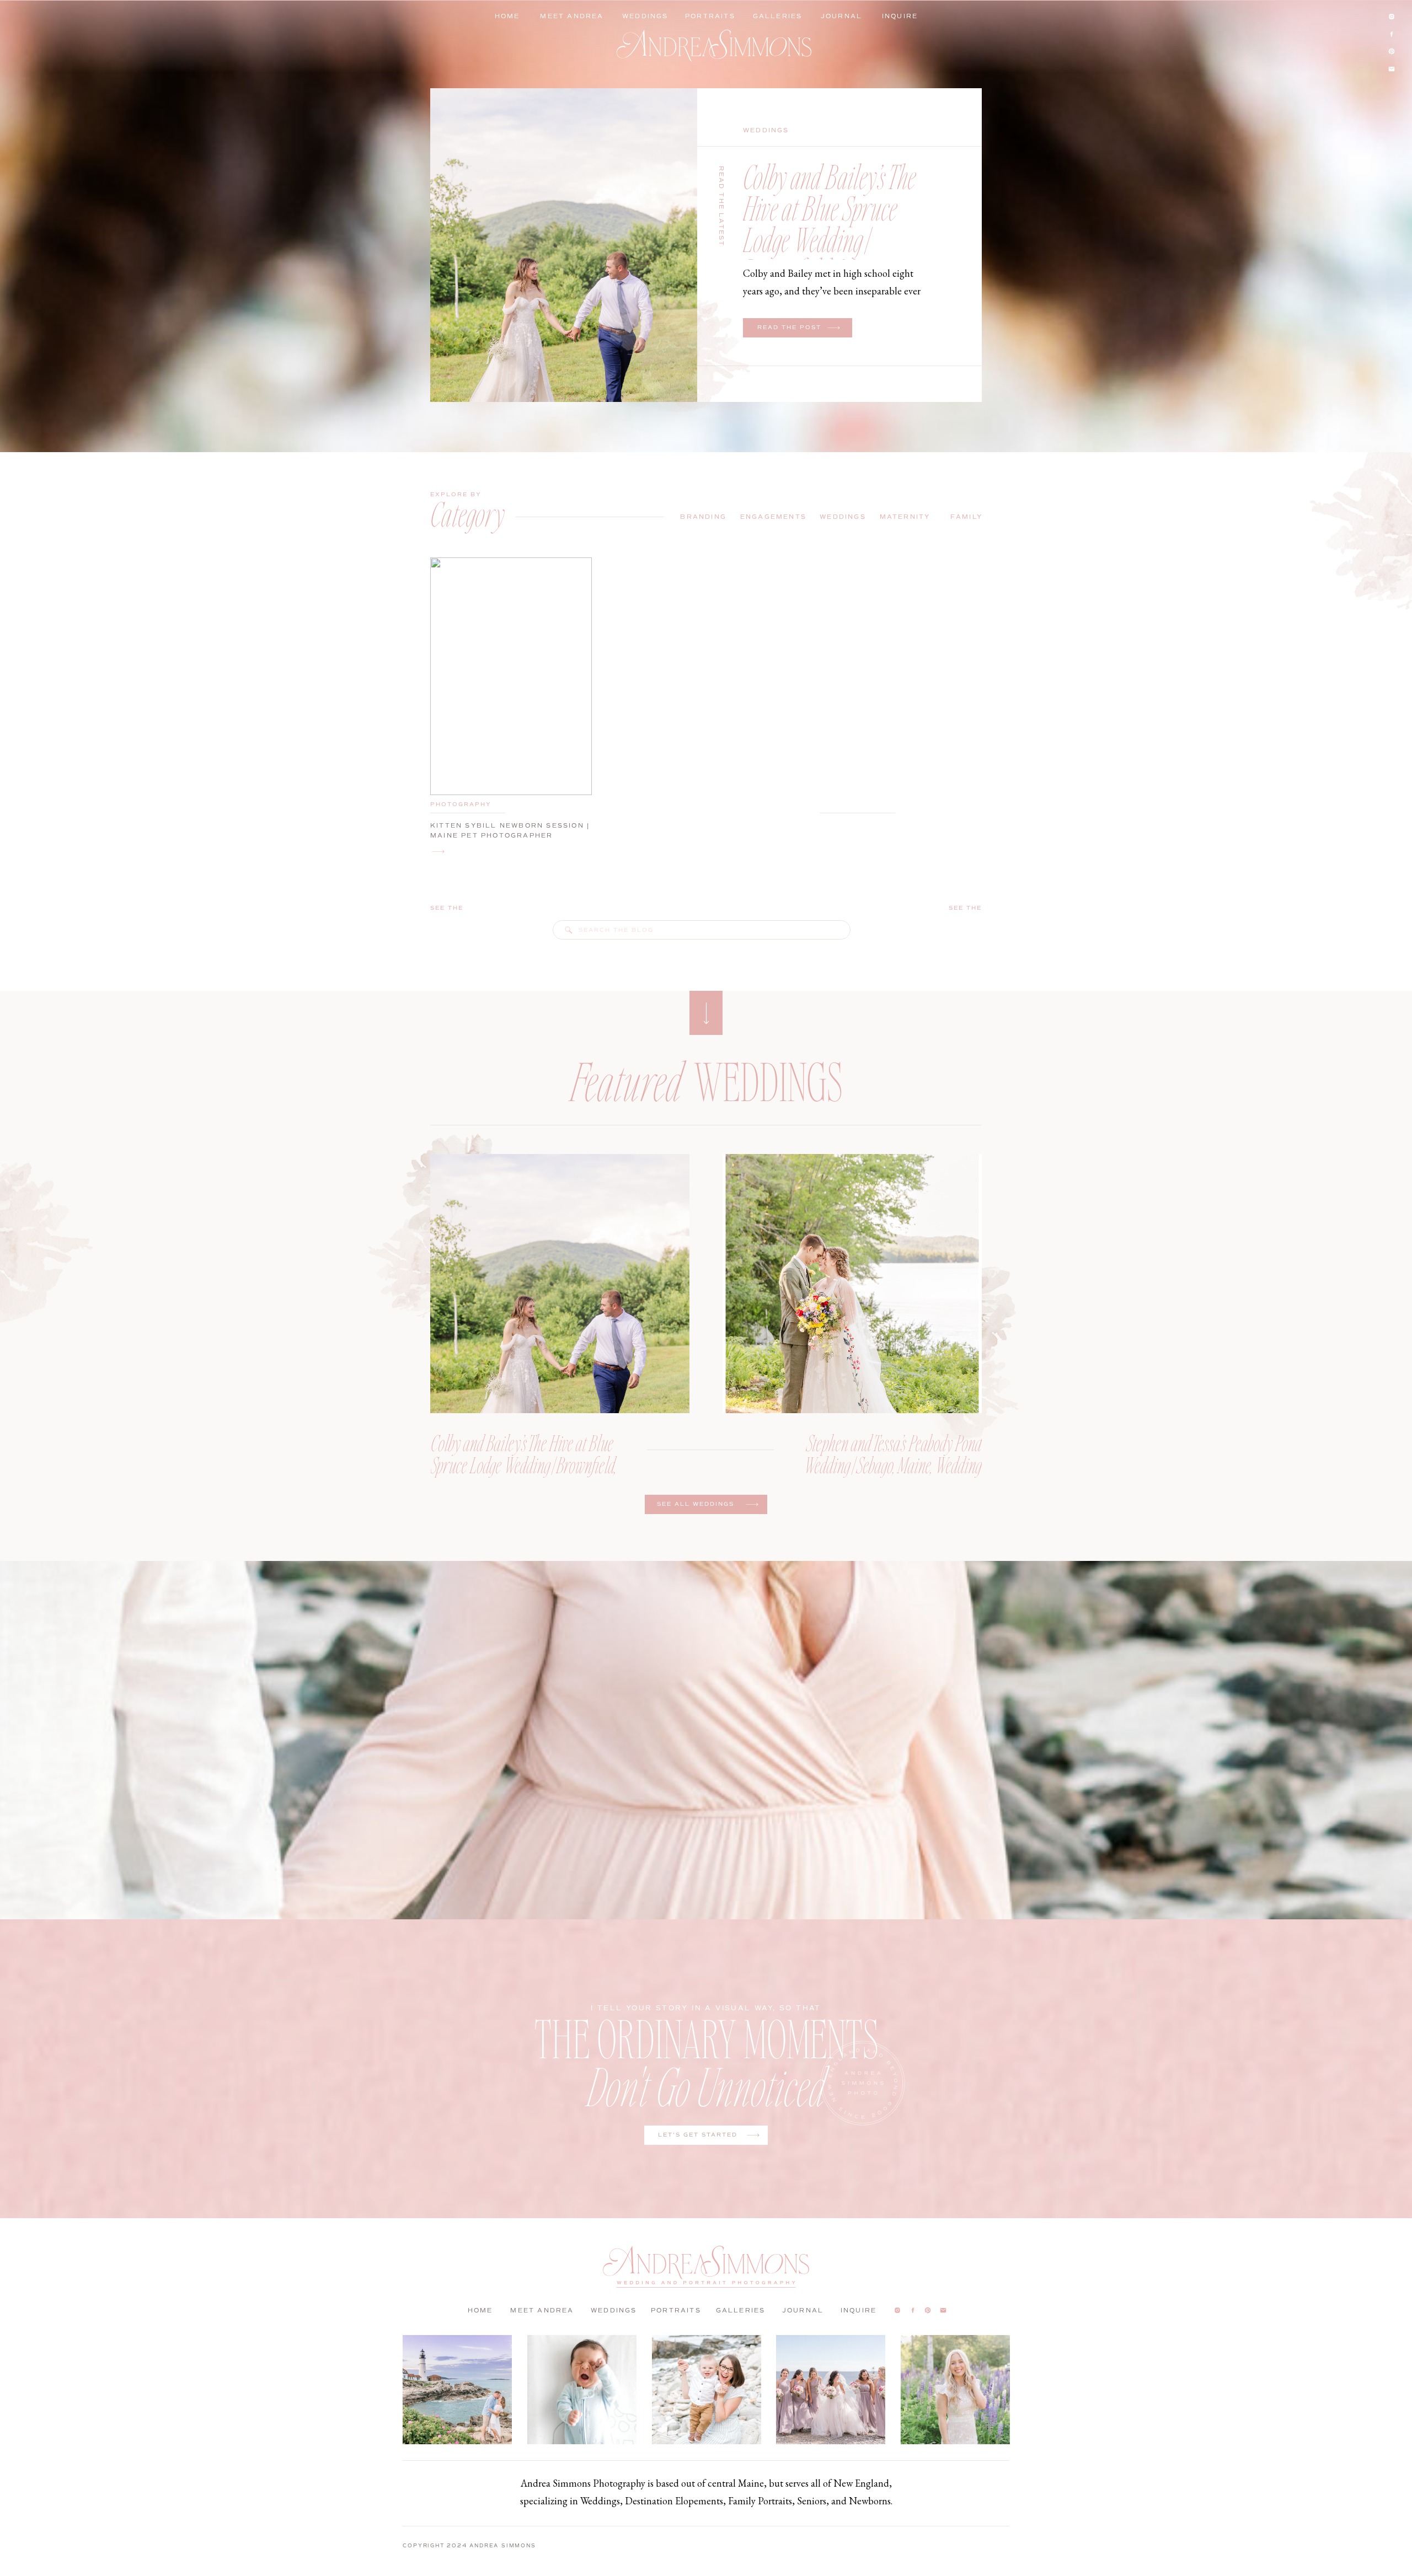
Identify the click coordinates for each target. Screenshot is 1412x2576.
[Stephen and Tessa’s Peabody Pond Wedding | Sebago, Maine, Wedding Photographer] (852, 1284)
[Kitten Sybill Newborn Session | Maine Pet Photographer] (438, 852)
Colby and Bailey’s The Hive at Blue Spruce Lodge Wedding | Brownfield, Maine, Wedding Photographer (833, 239)
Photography (461, 804)
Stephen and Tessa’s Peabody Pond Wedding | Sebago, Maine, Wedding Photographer (893, 1464)
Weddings (766, 130)
